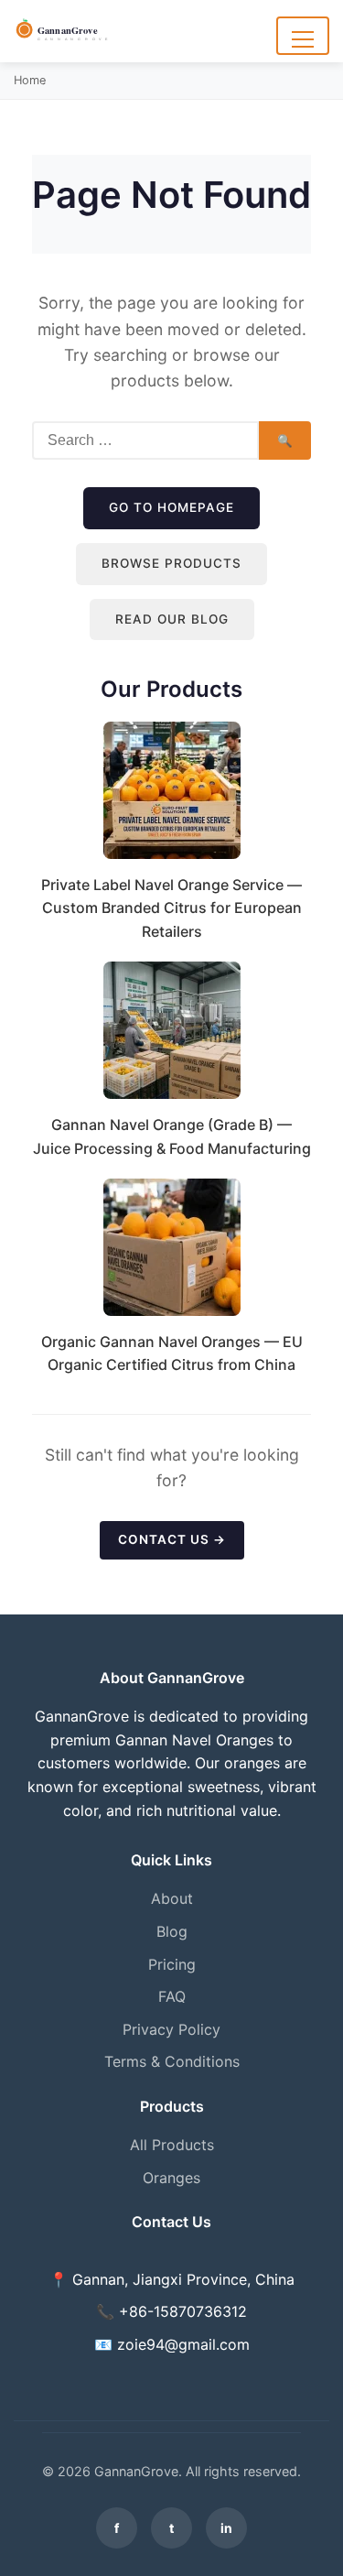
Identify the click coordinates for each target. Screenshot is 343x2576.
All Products (172, 2145)
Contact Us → (172, 1539)
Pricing (172, 1964)
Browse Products (171, 563)
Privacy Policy (171, 2029)
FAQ (172, 1996)
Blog (172, 1931)
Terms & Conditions (172, 2061)
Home (30, 80)
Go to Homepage (171, 507)
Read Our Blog (172, 619)
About (172, 1898)
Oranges (171, 2178)
